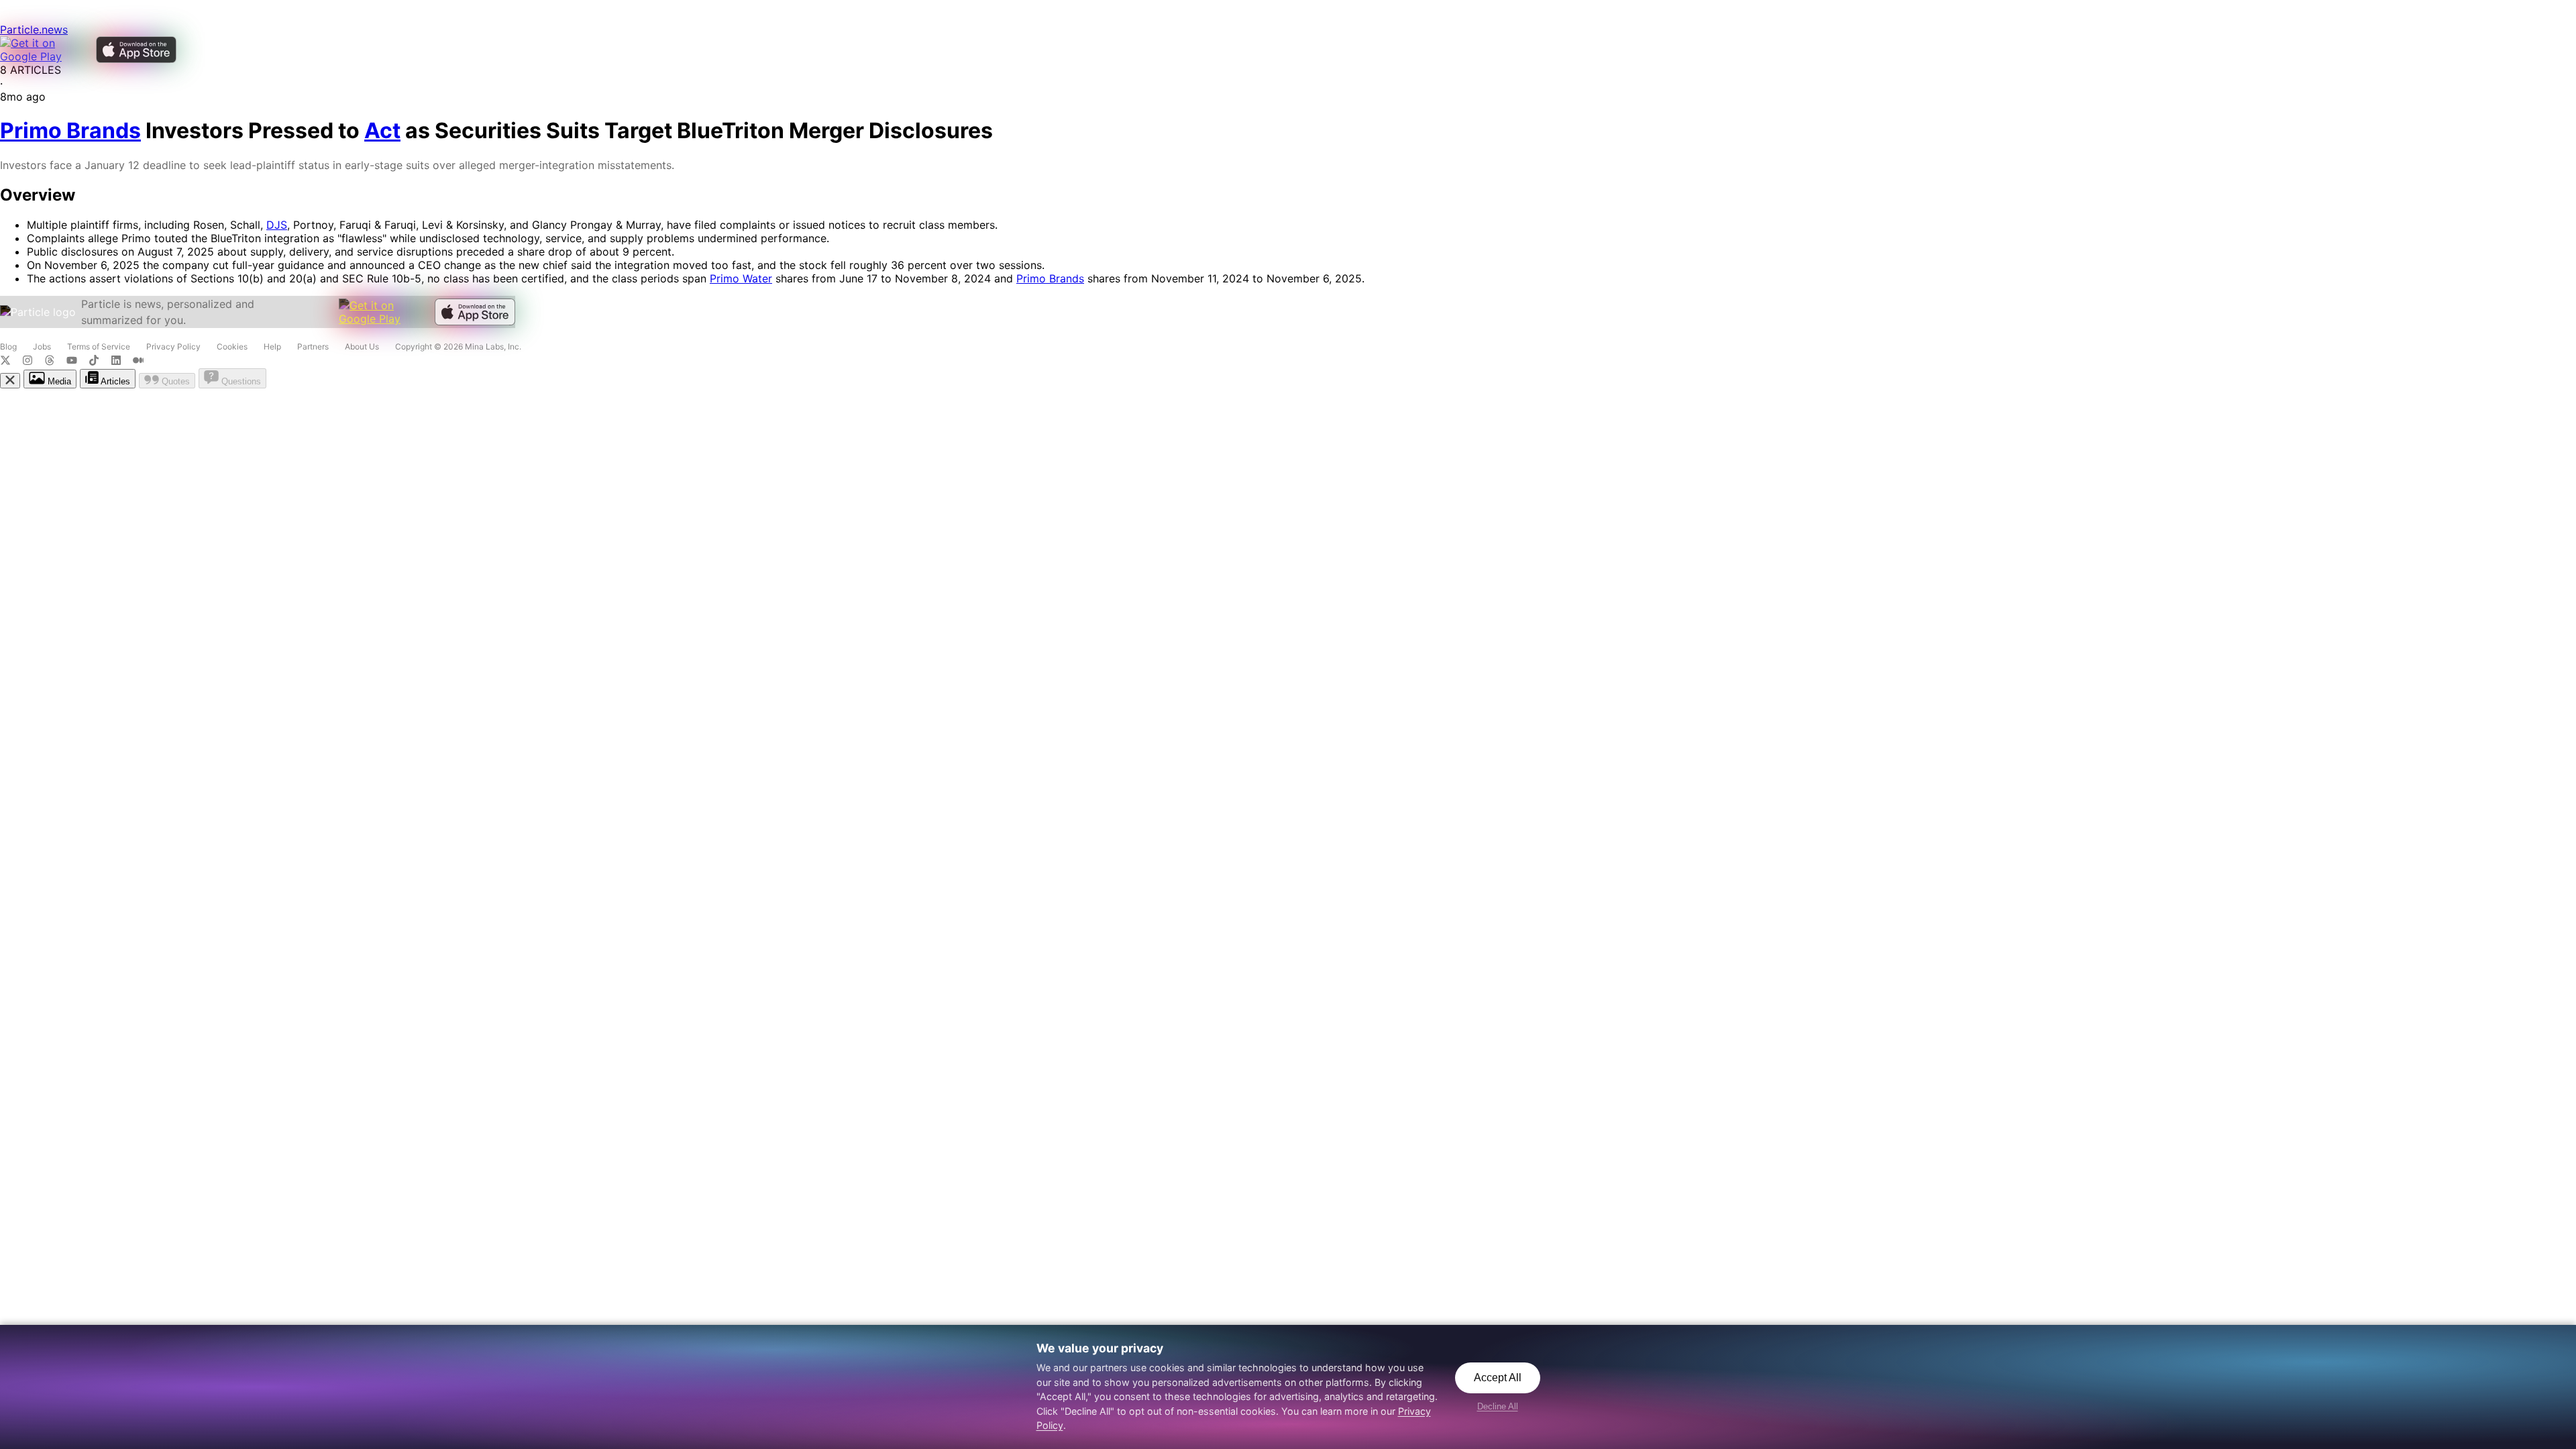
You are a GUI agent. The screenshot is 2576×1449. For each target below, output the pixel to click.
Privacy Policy (173, 346)
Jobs (42, 346)
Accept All (1498, 1378)
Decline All (1498, 1406)
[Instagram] (33, 362)
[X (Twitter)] (11, 362)
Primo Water (741, 278)
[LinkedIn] (122, 362)
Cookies (232, 346)
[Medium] (142, 362)
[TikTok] (100, 362)
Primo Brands (1050, 278)
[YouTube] (77, 362)
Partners (313, 346)
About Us (362, 346)
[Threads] (55, 362)
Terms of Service (99, 346)
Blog (8, 346)
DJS (277, 225)
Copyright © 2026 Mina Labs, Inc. (458, 346)
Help (272, 346)
